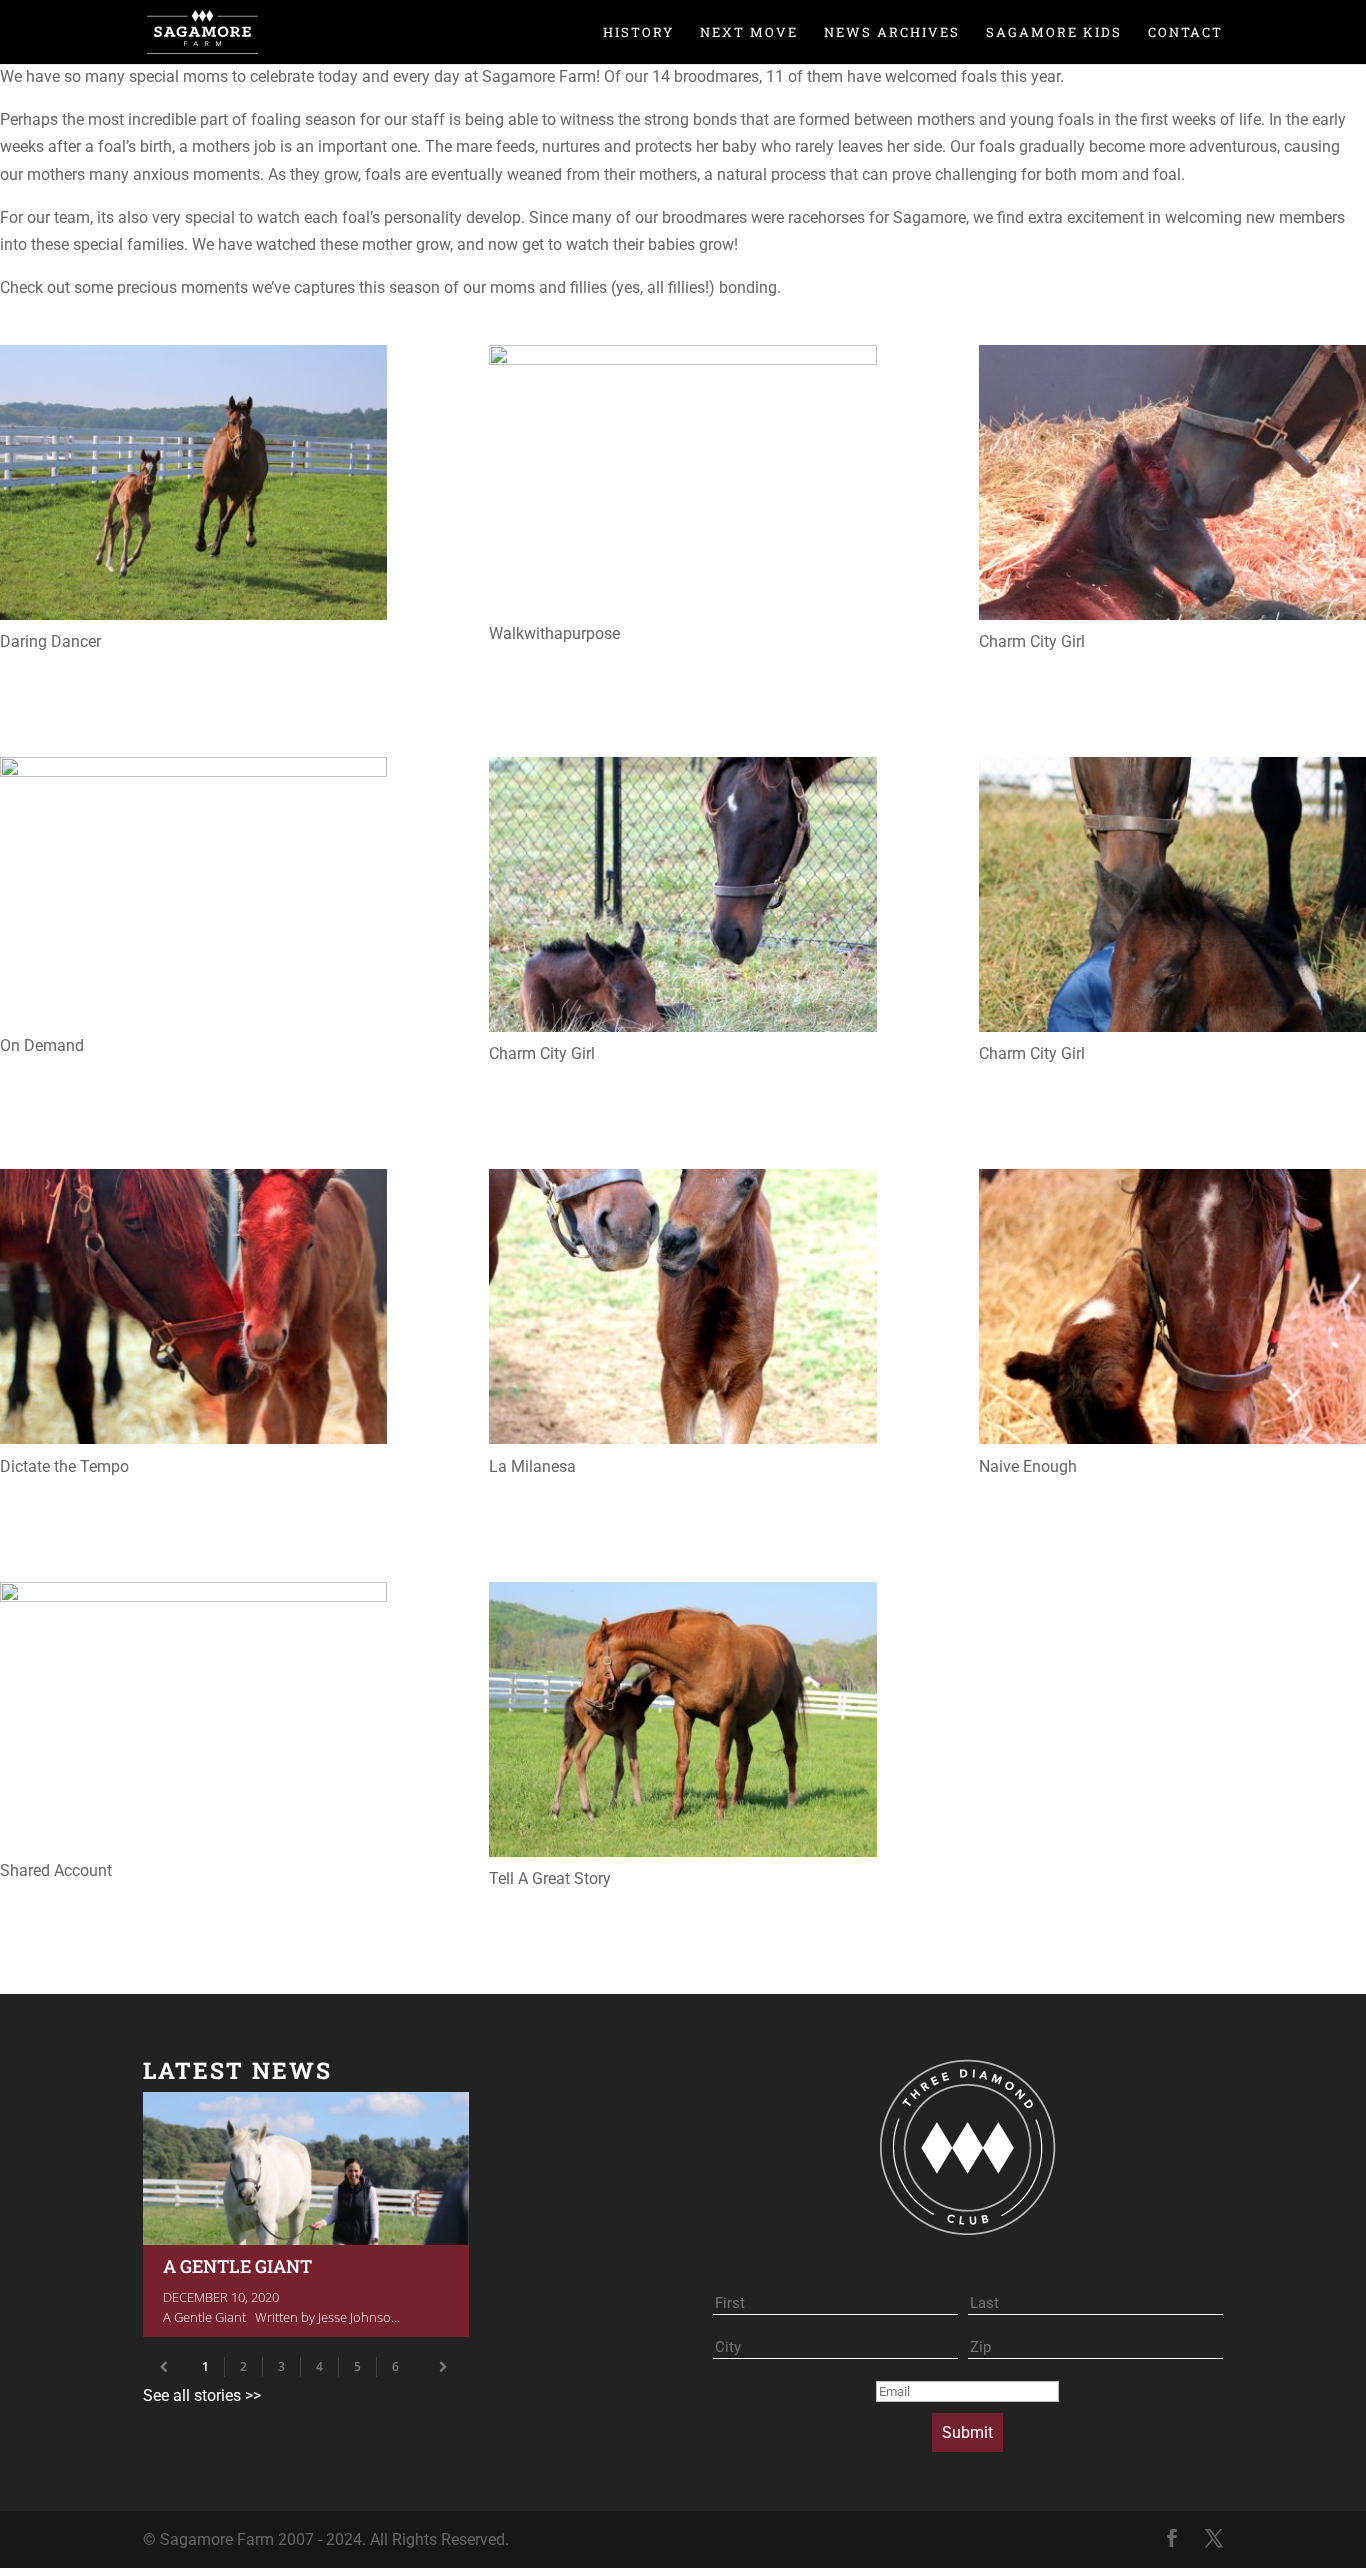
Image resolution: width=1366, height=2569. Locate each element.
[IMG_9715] (193, 1310)
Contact (1185, 33)
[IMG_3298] (1172, 486)
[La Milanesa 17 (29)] (682, 1310)
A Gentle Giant (306, 2214)
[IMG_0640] (682, 482)
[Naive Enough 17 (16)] (1172, 1310)
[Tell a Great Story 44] (682, 1723)
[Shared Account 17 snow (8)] (193, 1719)
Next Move (749, 33)
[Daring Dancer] (193, 486)
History (638, 33)
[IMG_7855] (1172, 898)
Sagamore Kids (1054, 33)
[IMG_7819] (682, 898)
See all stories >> (202, 2395)
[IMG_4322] (193, 894)
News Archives (892, 33)
